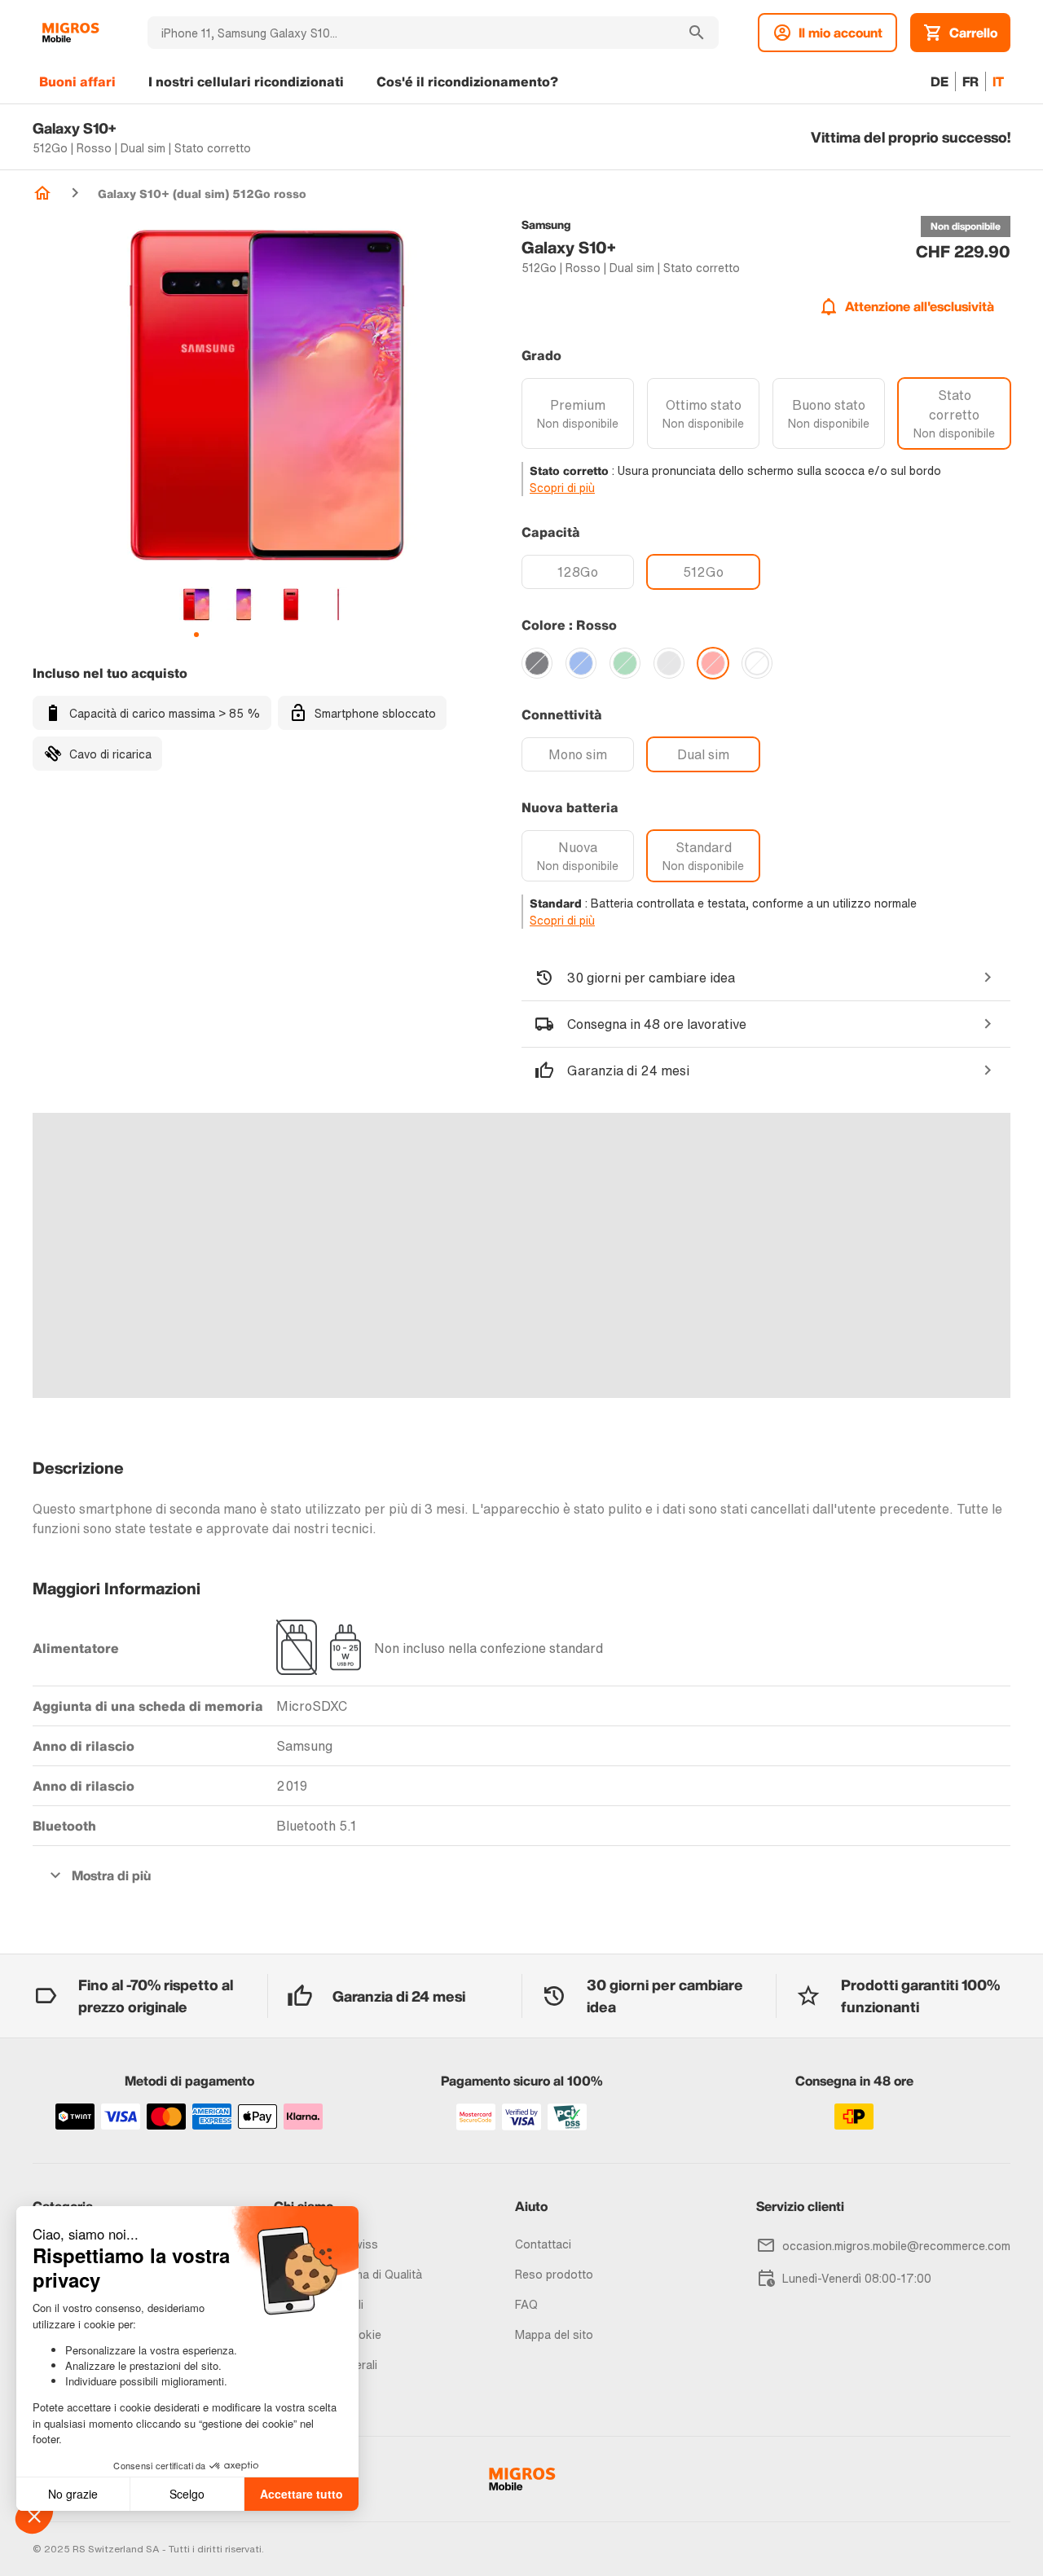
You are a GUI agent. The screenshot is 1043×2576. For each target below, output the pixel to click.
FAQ (526, 2304)
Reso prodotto (554, 2274)
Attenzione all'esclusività (920, 306)
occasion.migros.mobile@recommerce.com (896, 2246)
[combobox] (411, 33)
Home (42, 193)
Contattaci (543, 2244)
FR (970, 81)
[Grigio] (669, 663)
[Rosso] (713, 663)
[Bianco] (757, 663)
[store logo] (70, 33)
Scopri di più (562, 488)
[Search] (697, 33)
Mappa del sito (554, 2334)
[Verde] (625, 663)
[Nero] (537, 663)
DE (940, 81)
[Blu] (581, 663)
